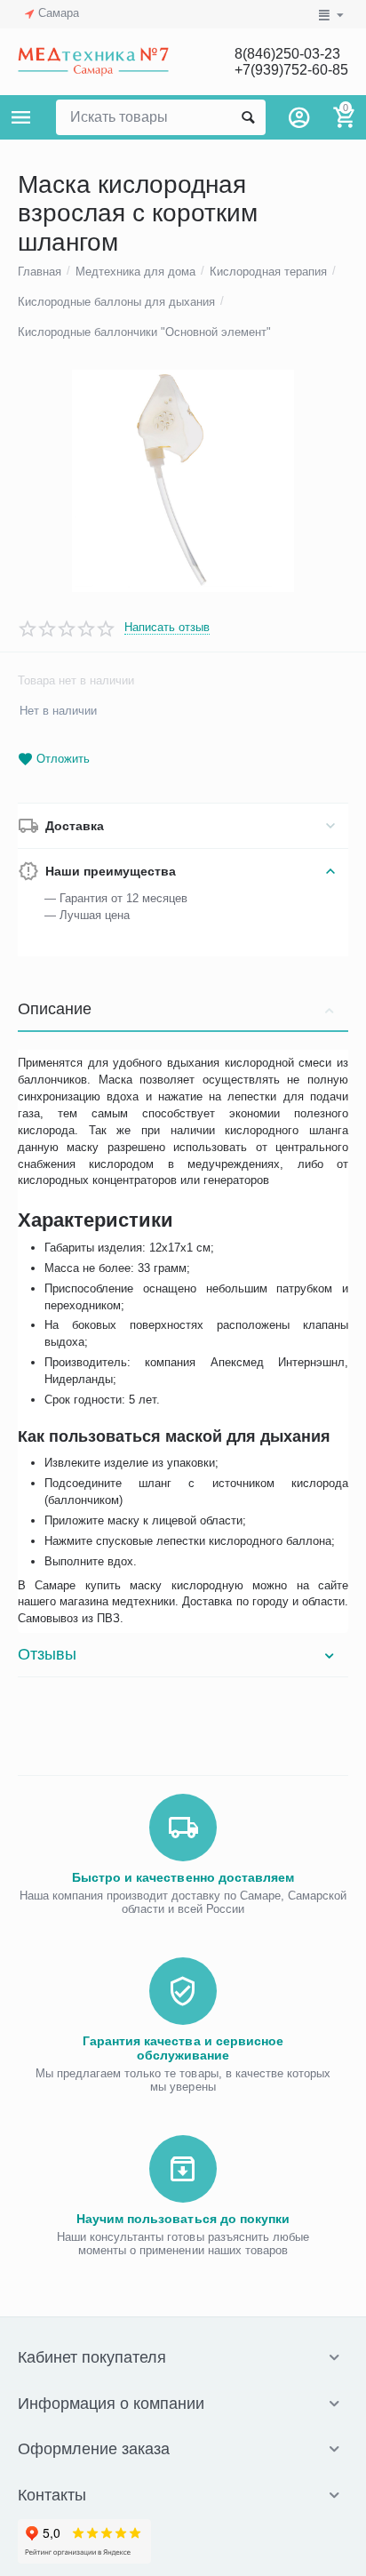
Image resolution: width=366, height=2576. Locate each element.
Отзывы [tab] (47, 1654)
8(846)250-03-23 (287, 54)
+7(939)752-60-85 (291, 70)
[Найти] (248, 117)
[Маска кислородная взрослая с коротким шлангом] (183, 481)
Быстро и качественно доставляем (183, 1877)
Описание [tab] (55, 1009)
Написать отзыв (167, 628)
